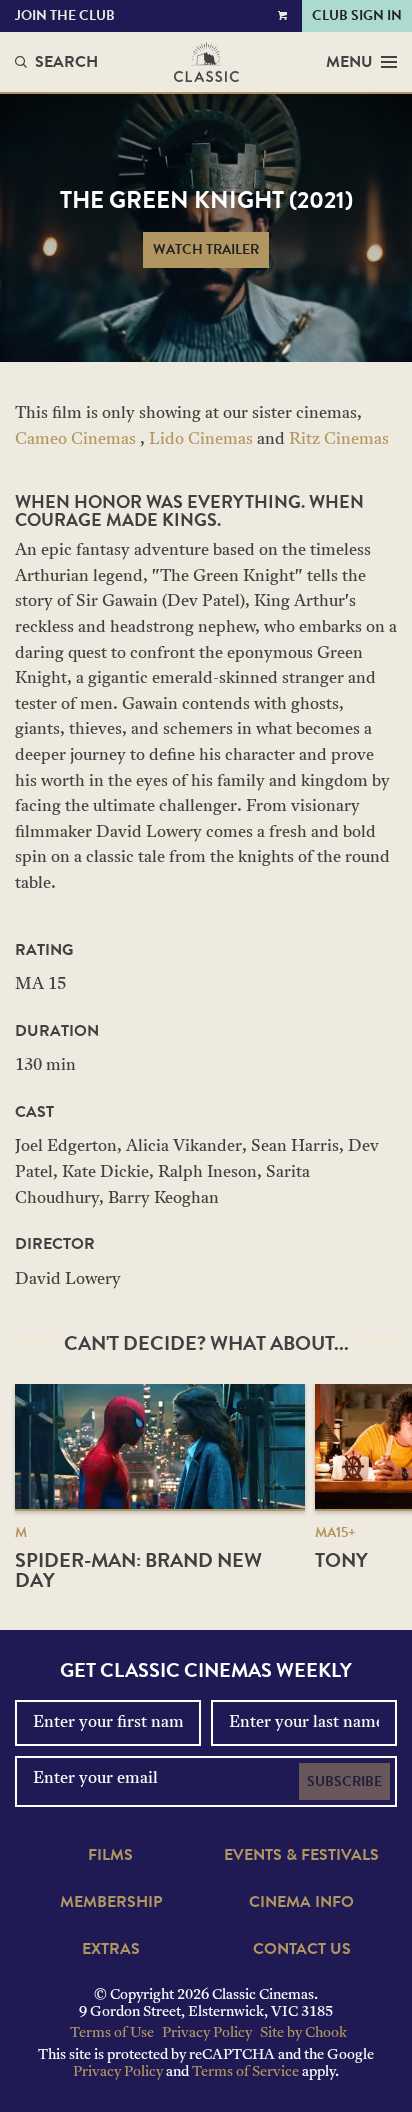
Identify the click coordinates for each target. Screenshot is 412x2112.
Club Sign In (357, 15)
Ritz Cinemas (339, 440)
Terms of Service (245, 2072)
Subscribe (344, 1781)
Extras (111, 1949)
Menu (349, 62)
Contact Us (302, 1949)
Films (110, 1855)
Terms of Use (112, 2033)
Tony (341, 1560)
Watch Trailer (206, 249)
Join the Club (65, 15)
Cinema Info (301, 1902)
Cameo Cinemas (75, 440)
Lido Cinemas (201, 440)
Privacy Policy (207, 2033)
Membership (111, 1902)
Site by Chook (303, 2033)
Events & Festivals (301, 1855)
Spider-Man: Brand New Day (138, 1570)
